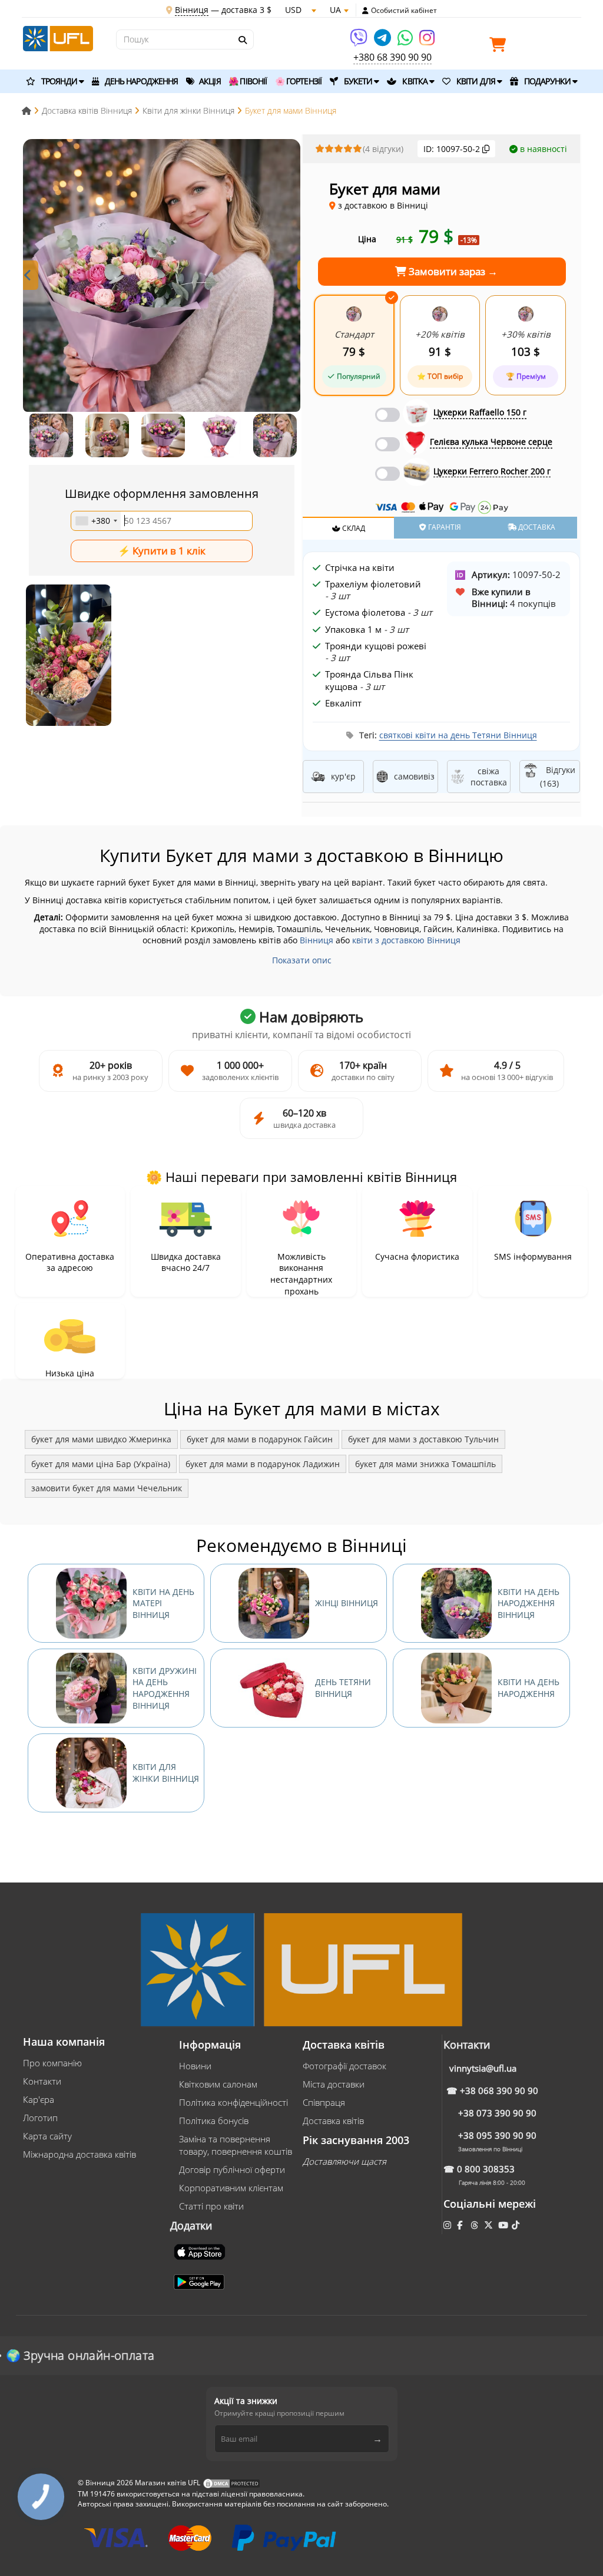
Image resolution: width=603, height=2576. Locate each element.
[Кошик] (501, 47)
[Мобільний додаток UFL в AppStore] (201, 2251)
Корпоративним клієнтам (231, 2188)
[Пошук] (242, 40)
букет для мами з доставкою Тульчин (423, 1439)
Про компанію (52, 2063)
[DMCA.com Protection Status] (231, 2483)
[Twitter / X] (490, 2225)
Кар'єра (39, 2099)
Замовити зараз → (452, 271)
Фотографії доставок (344, 2066)
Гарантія (444, 527)
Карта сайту (47, 2136)
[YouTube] (504, 2225)
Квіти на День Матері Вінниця (163, 1603)
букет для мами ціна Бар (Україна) (101, 1464)
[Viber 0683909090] (360, 42)
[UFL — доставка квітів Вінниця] (58, 37)
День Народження (141, 81)
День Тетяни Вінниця (343, 1688)
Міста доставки (334, 2084)
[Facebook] (461, 2225)
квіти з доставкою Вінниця (406, 940)
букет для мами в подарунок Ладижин (263, 1464)
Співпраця (324, 2102)
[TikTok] (517, 2225)
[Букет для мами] (69, 655)
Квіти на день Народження (529, 1688)
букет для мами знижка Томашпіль (425, 1464)
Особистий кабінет (404, 11)
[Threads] (476, 2225)
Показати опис (302, 960)
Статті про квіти (211, 2206)
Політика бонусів (214, 2121)
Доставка (536, 527)
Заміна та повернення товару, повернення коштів (236, 2145)
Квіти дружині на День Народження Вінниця (165, 1688)
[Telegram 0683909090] (383, 42)
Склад (353, 528)
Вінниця (317, 940)
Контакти (42, 2081)
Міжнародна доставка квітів (79, 2154)
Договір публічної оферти (232, 2169)
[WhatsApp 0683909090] (406, 42)
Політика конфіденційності (233, 2102)
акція (209, 81)
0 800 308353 (486, 2169)
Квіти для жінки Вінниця (166, 1773)
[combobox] (96, 521)
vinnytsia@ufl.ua (483, 2068)
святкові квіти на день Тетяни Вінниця (458, 735)
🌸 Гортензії (298, 81)
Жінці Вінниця (347, 1603)
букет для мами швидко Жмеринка (101, 1439)
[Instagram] (427, 42)
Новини (195, 2066)
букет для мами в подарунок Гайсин (260, 1439)
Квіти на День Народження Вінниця (529, 1603)
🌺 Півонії (248, 81)
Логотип (40, 2118)
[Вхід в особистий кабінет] (365, 11)
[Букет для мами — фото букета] (162, 278)
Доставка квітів (333, 2121)
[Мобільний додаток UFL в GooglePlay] (200, 2281)
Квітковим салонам (218, 2084)
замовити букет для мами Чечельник (107, 1488)
